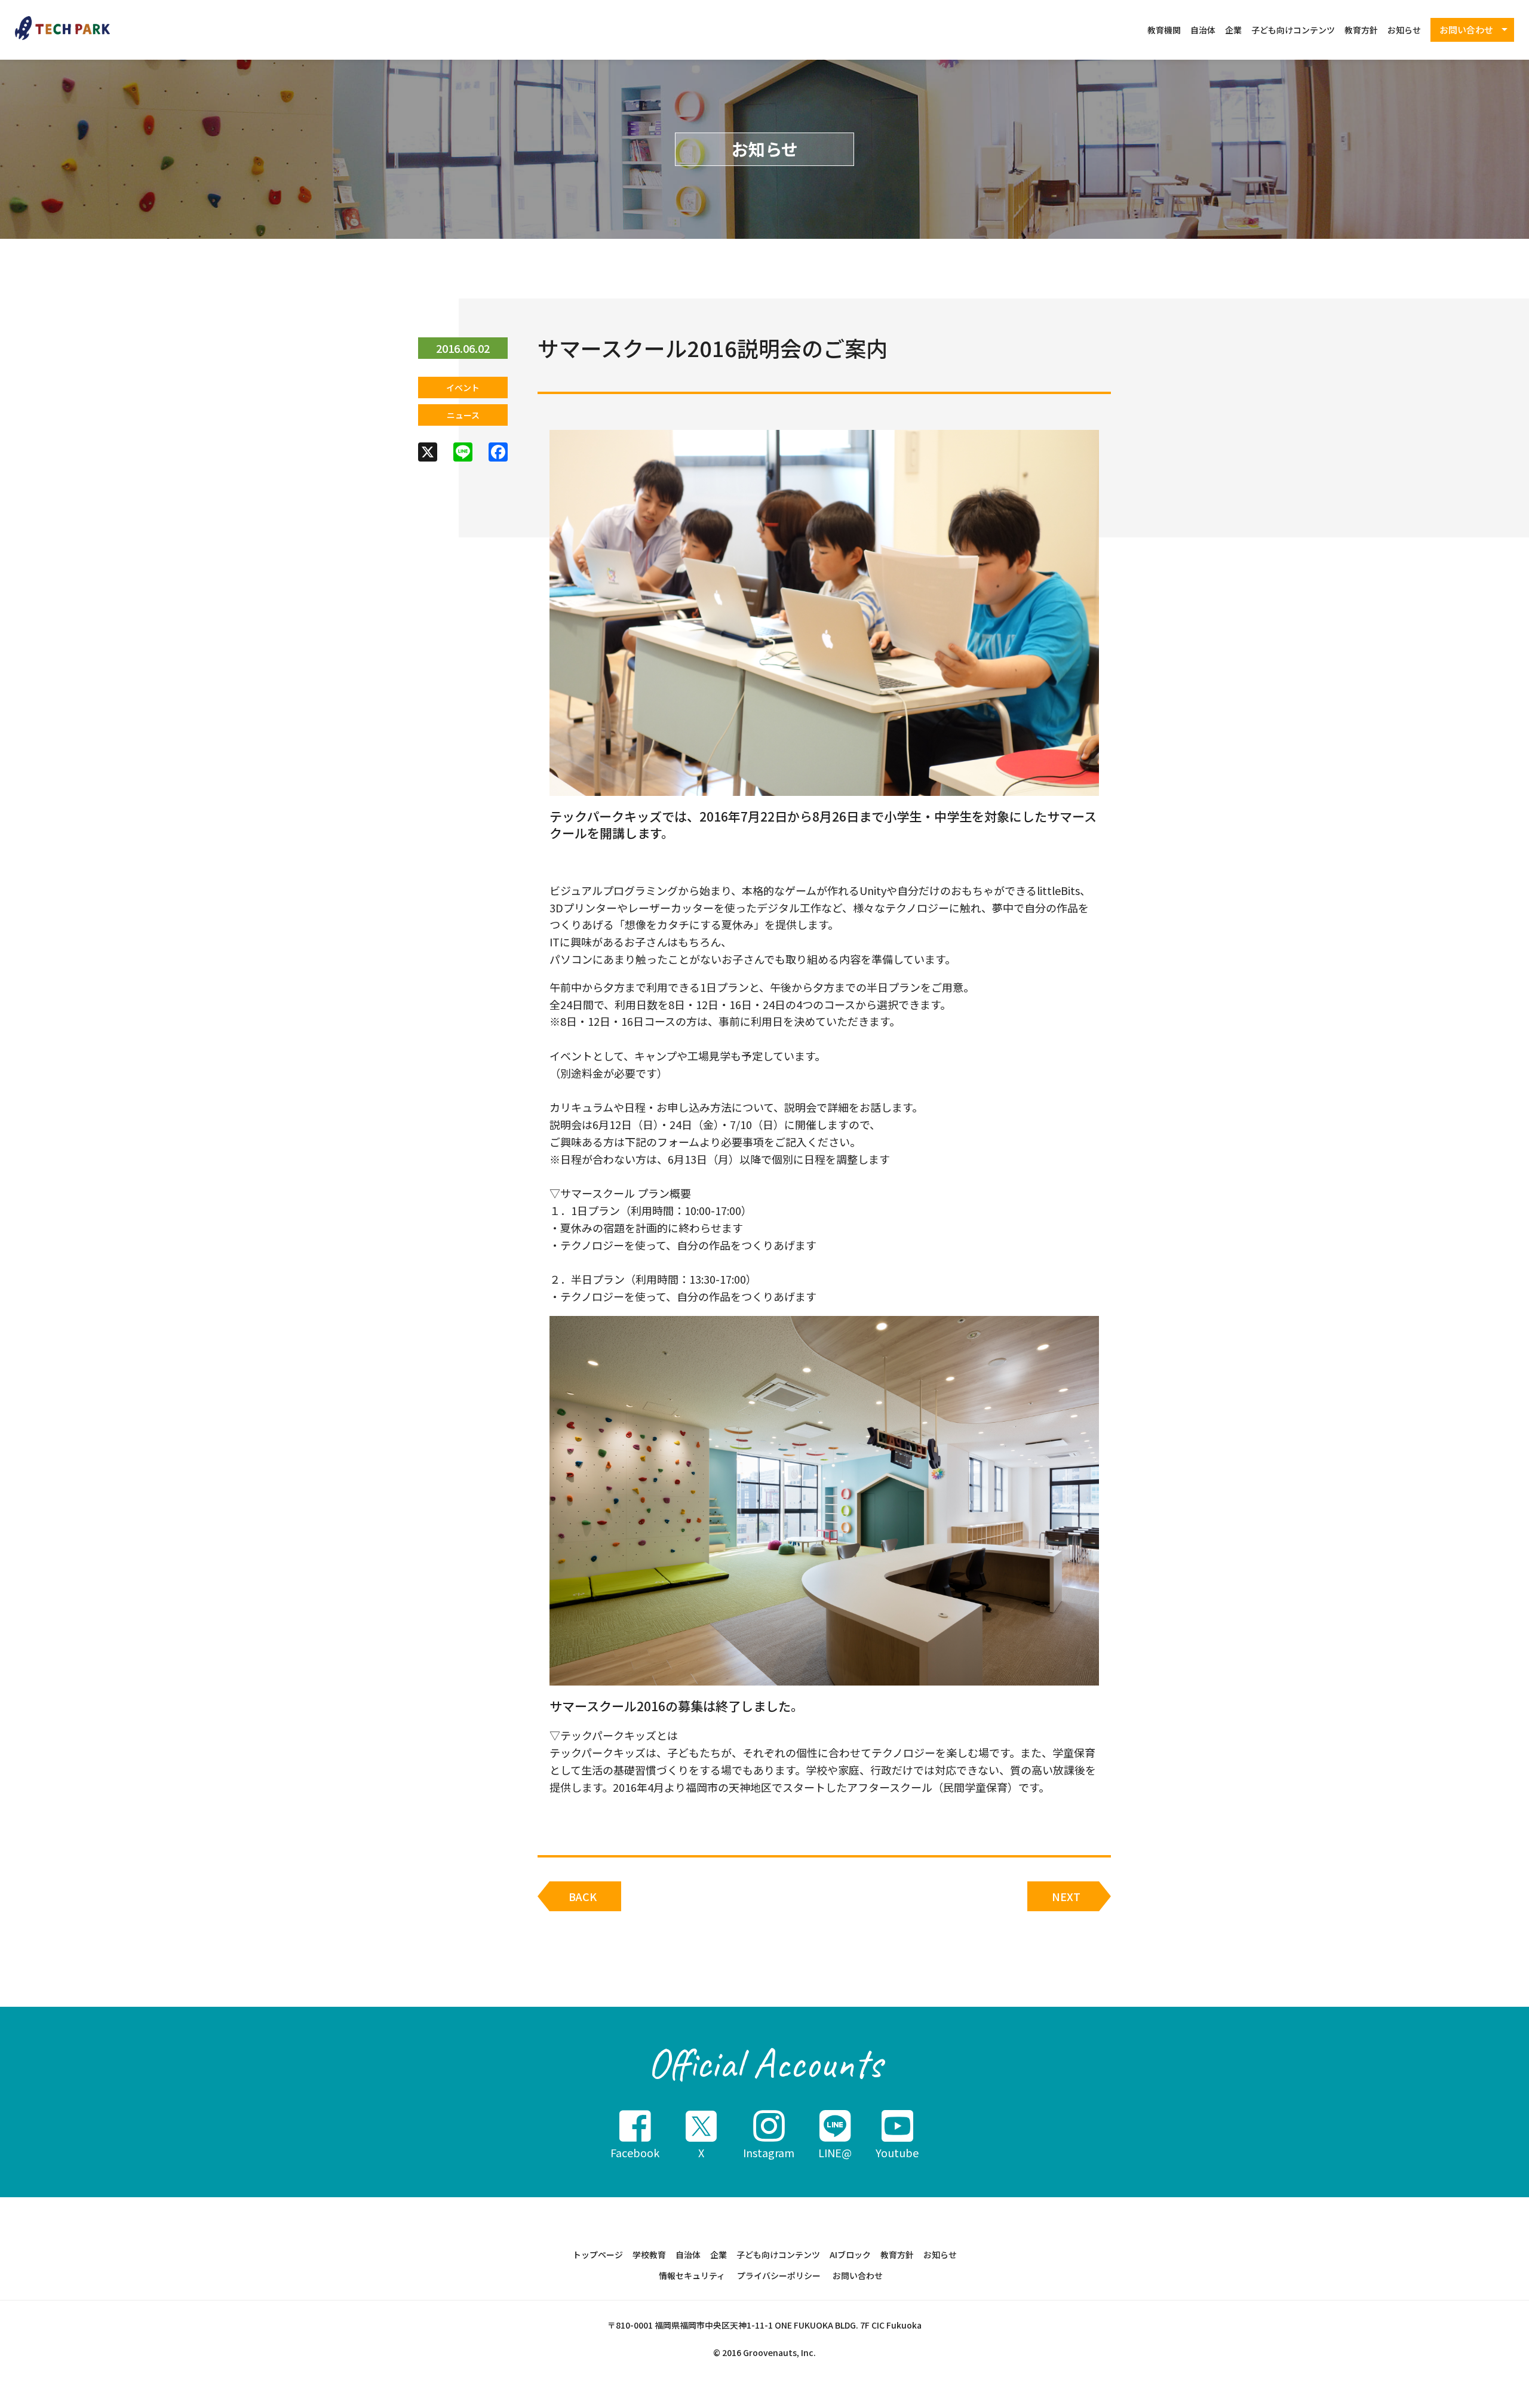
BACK (583, 1896)
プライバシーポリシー (779, 2275)
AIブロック (850, 2255)
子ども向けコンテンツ (1293, 30)
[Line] (463, 453)
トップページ (598, 2255)
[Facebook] (498, 453)
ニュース (463, 415)
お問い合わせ (858, 2275)
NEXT (1066, 1896)
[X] (428, 453)
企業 (1233, 30)
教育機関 (1164, 30)
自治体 (1203, 30)
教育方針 (1361, 30)
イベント (463, 388)
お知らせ (1404, 30)
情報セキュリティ (692, 2275)
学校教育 (649, 2255)
